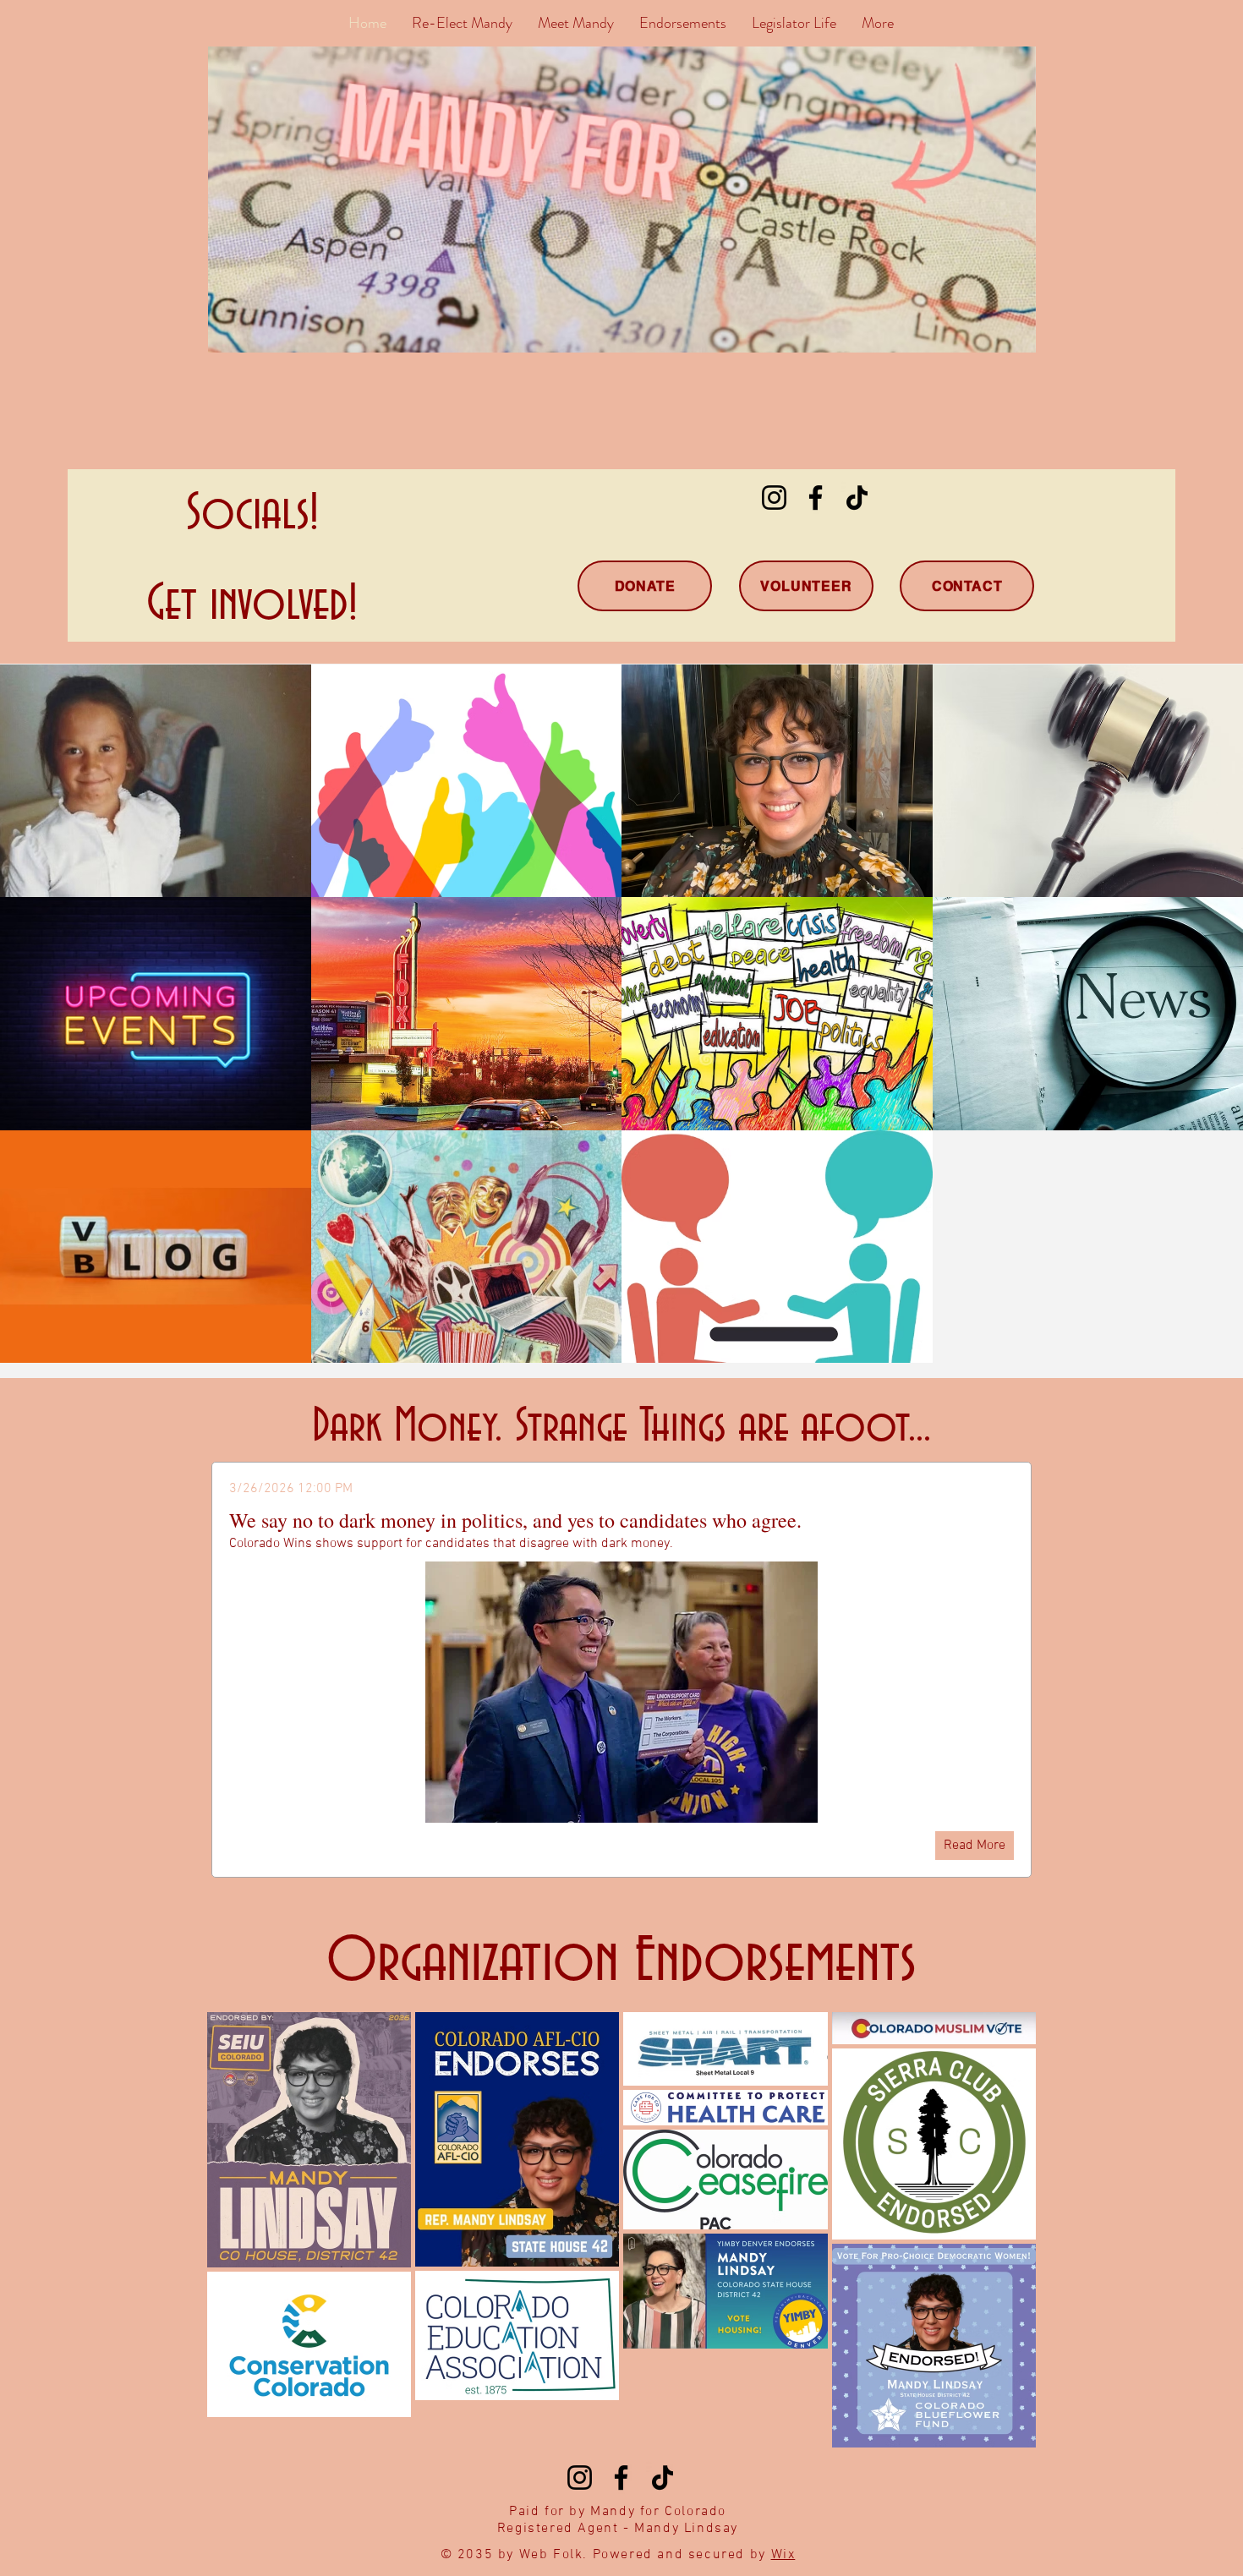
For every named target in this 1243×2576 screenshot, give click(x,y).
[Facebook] (816, 498)
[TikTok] (857, 498)
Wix (783, 2555)
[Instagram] (774, 498)
